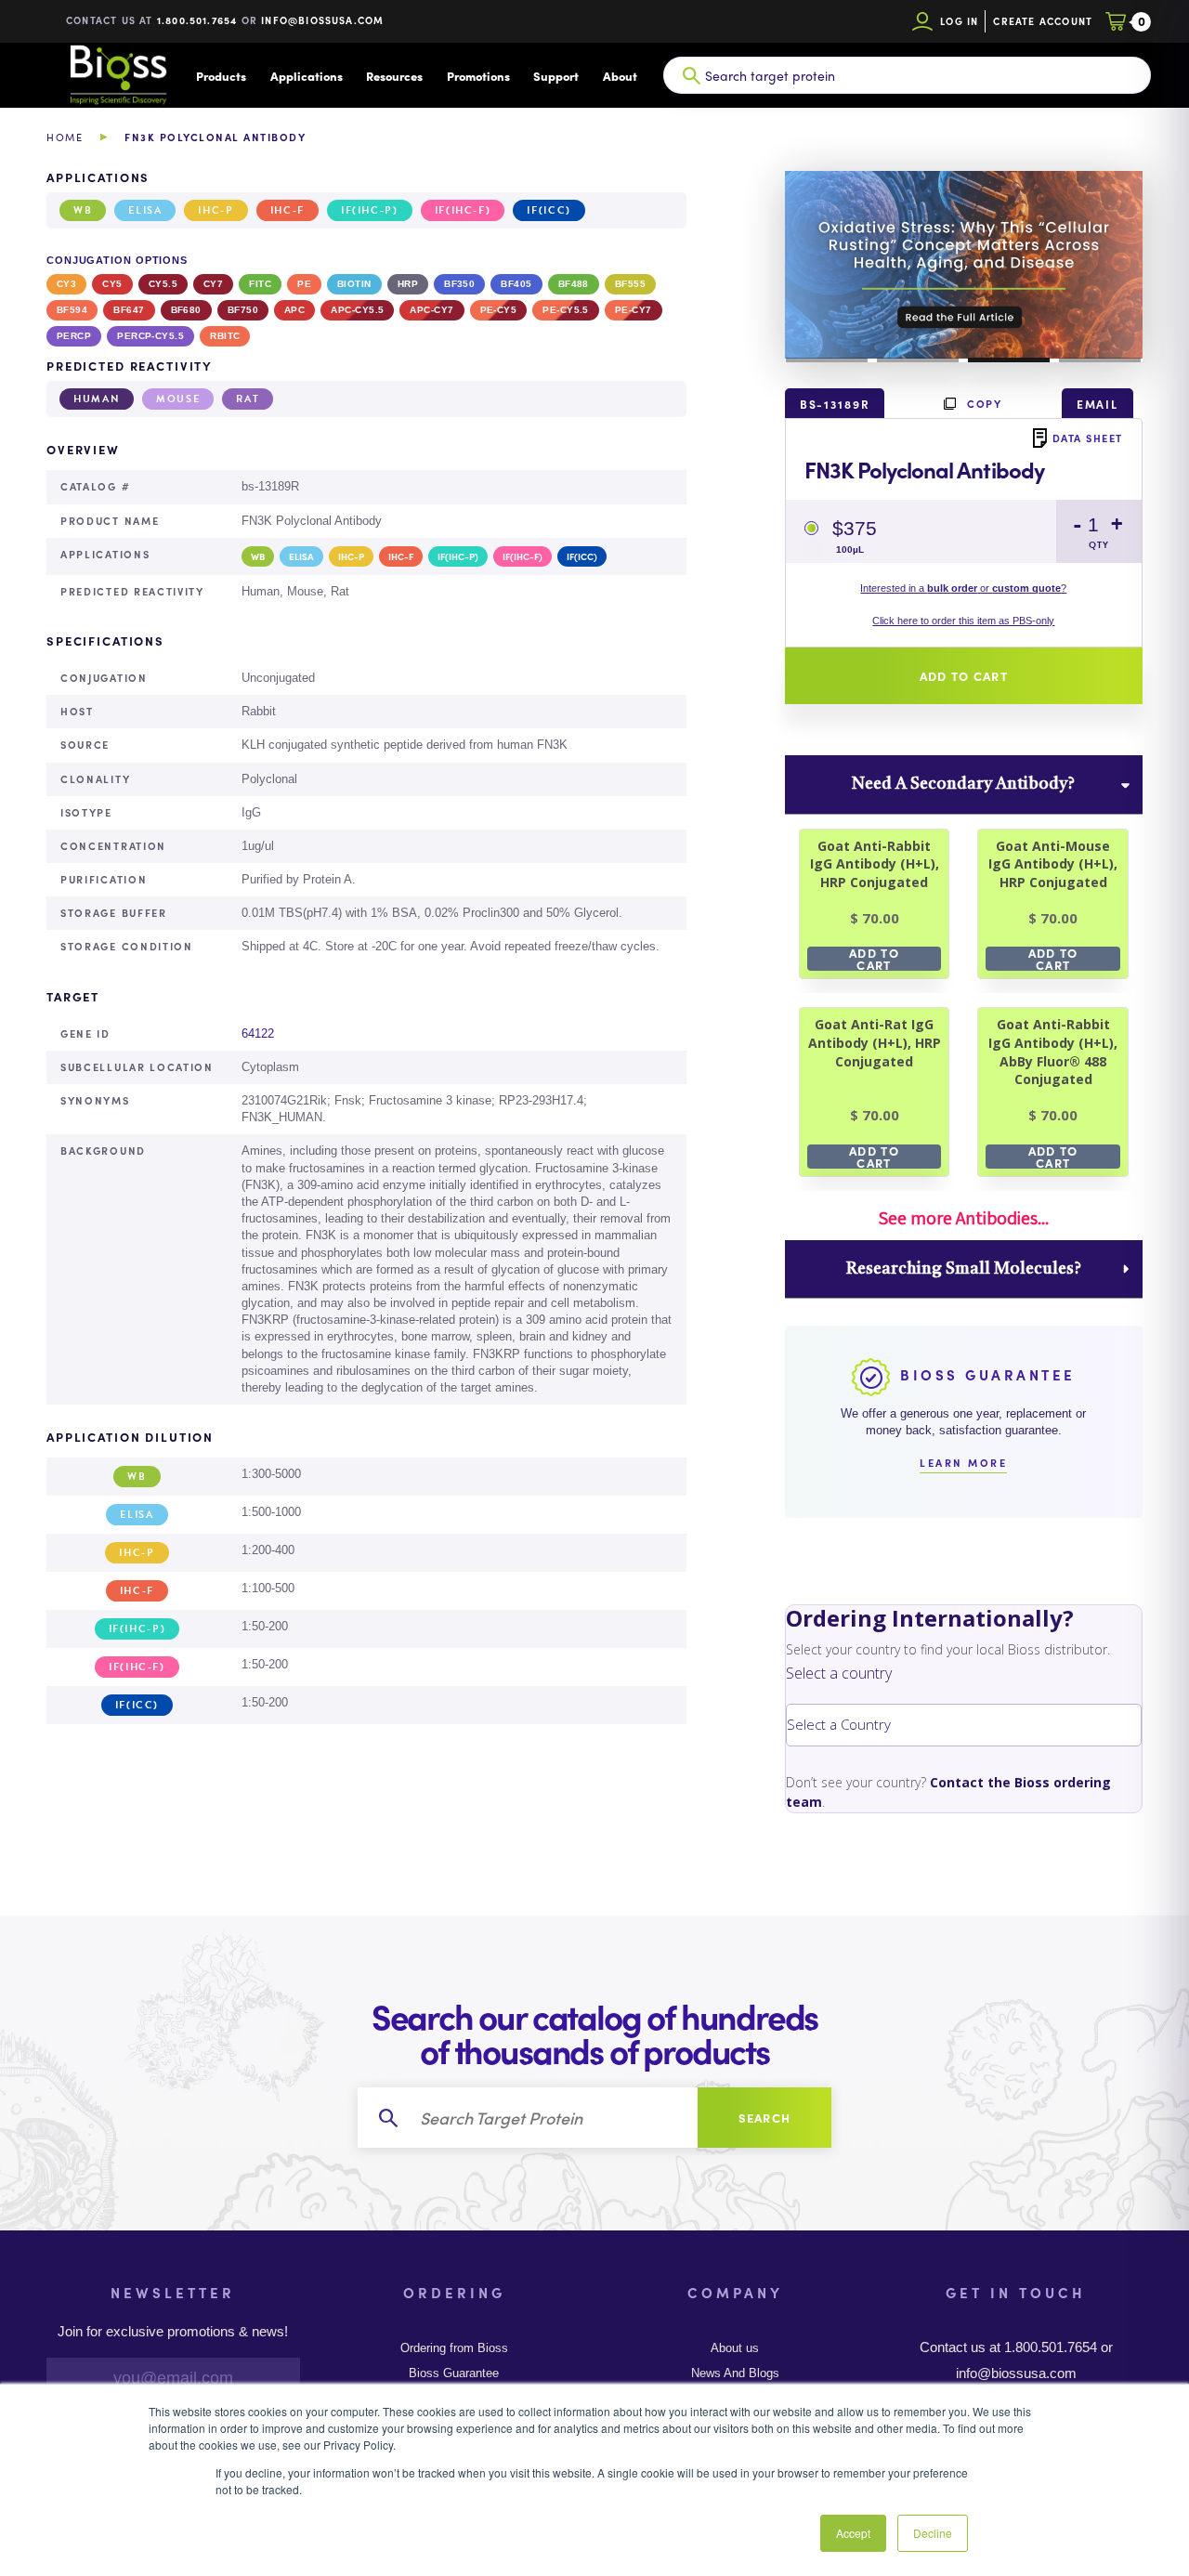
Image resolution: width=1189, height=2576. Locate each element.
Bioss (118, 75)
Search (765, 2118)
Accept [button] (853, 2533)
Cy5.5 (163, 284)
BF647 (129, 310)
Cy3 (66, 284)
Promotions (478, 76)
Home (65, 137)
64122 (258, 1033)
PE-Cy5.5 (566, 310)
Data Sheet (1088, 438)
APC (294, 310)
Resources (394, 76)
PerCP (74, 336)
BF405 (516, 284)
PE (304, 284)
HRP (408, 284)
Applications (307, 76)
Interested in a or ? (963, 588)
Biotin (354, 284)
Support (556, 76)
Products (221, 76)
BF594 (72, 310)
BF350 (459, 284)
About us (735, 2348)
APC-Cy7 (431, 310)
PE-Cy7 (634, 310)
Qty (1099, 545)
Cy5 (112, 284)
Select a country (839, 1673)
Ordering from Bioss (454, 2348)
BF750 (243, 310)
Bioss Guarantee (454, 2373)
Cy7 (213, 284)
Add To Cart (874, 959)
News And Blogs (735, 2373)
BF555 (630, 284)
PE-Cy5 (499, 310)
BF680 (186, 310)
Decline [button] (933, 2533)
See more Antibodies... (963, 1218)
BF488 (574, 284)
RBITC (225, 336)
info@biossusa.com (322, 20)
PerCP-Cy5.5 (150, 336)
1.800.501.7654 (197, 20)
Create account (1043, 21)
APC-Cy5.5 (357, 310)
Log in (959, 21)
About (620, 76)
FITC (260, 284)
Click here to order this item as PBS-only (963, 621)
